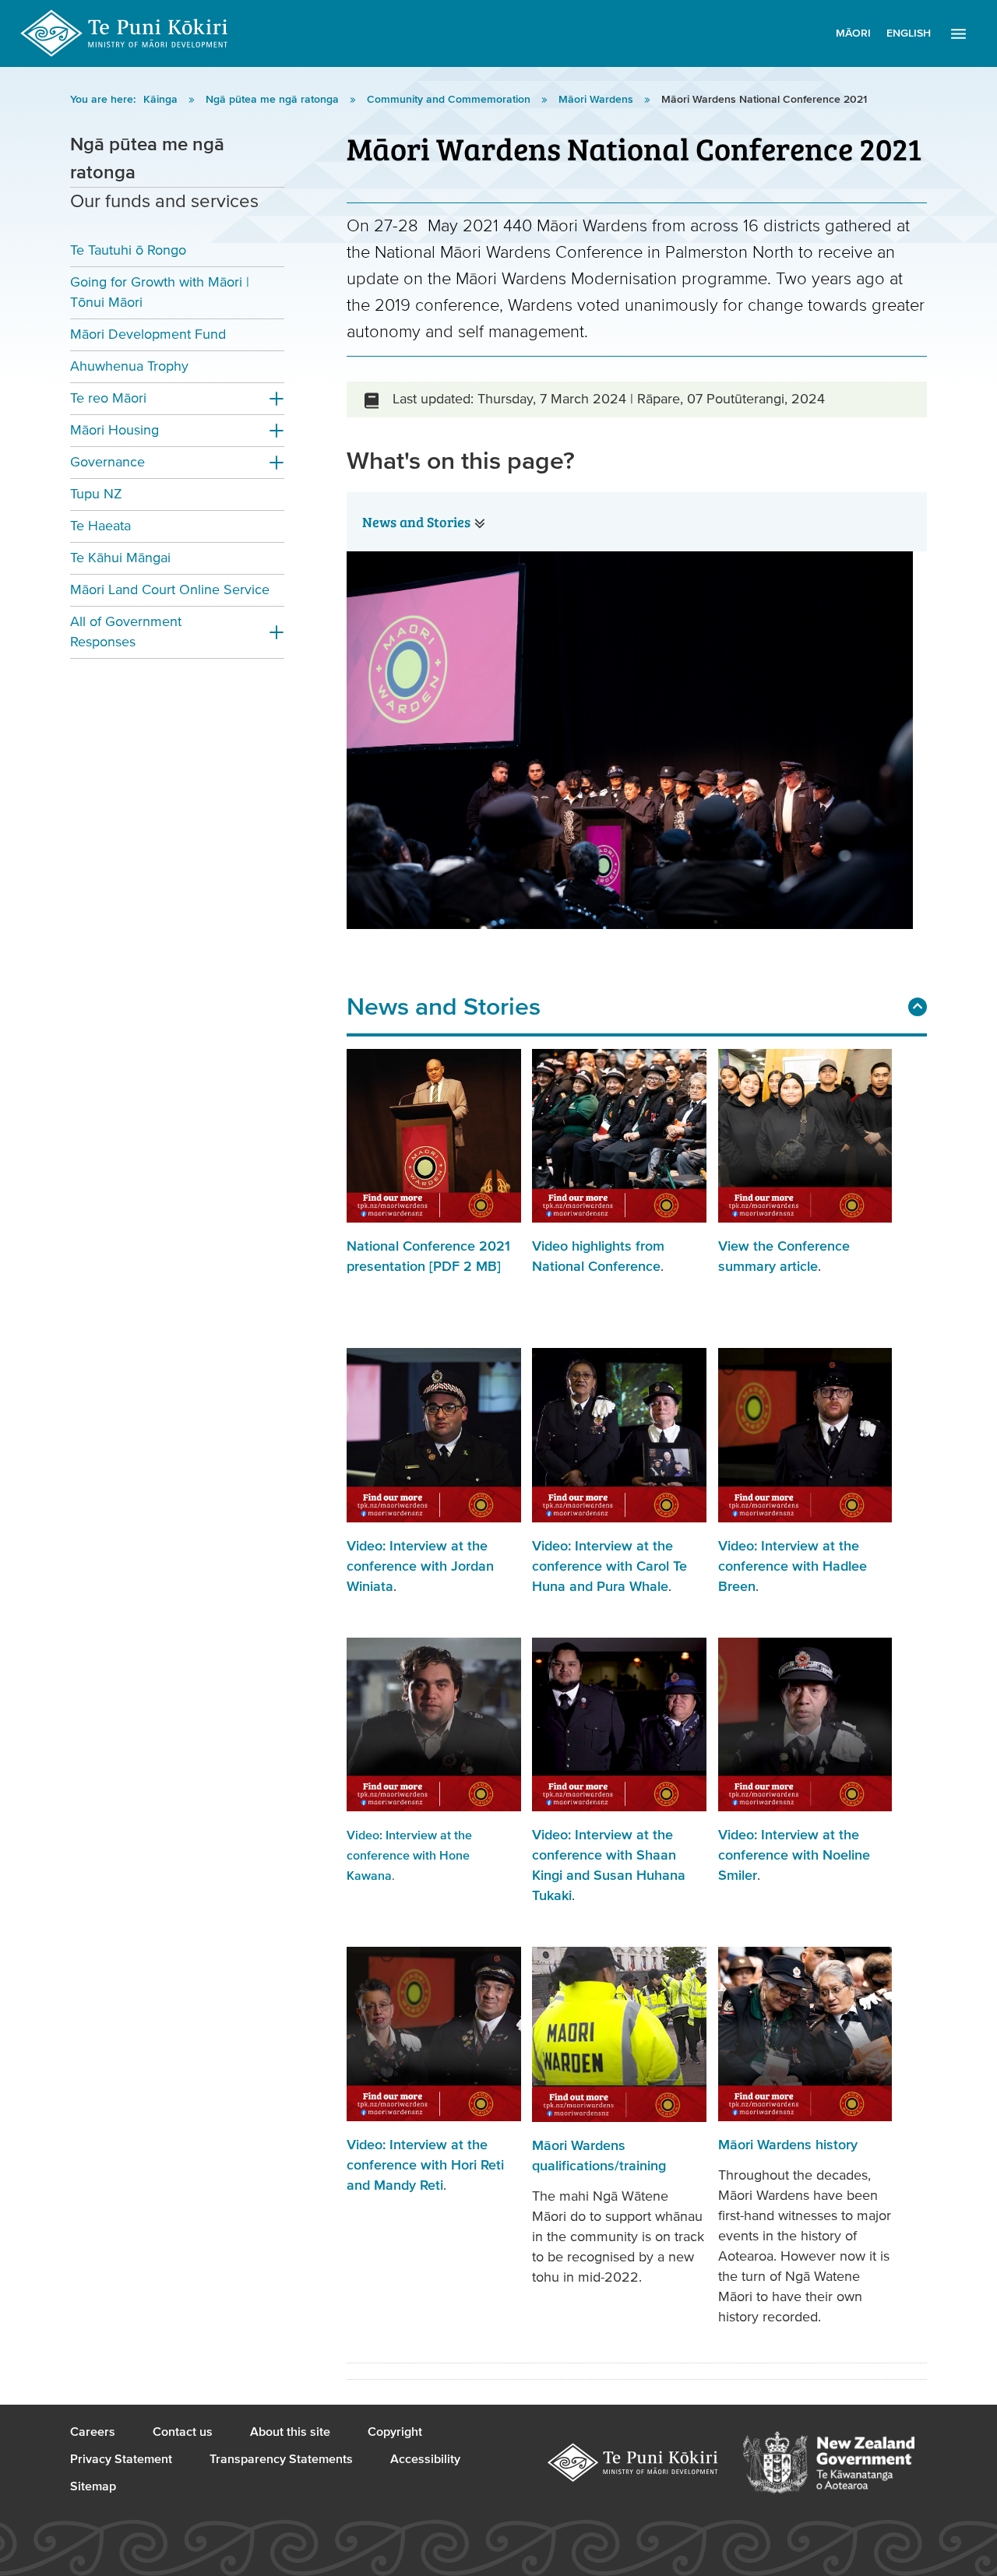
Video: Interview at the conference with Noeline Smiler (794, 1855)
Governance (107, 462)
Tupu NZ (96, 494)
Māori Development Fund (148, 334)
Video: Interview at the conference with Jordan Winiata (420, 1566)
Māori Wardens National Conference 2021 (764, 100)
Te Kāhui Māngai (120, 558)
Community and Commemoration (450, 100)
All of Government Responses (126, 632)
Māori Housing (114, 430)
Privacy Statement (121, 2459)
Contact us (183, 2432)
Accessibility (425, 2459)
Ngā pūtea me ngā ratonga (274, 100)
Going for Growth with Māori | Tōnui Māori (160, 292)
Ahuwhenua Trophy (129, 366)
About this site (290, 2432)
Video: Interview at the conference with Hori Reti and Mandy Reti (425, 2165)
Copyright (395, 2432)
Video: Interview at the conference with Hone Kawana (409, 1856)
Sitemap (93, 2486)
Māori (853, 33)
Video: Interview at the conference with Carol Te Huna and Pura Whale (609, 1566)
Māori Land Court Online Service (170, 590)
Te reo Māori (108, 398)
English (909, 33)
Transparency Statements (281, 2459)
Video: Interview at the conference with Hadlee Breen (793, 1566)
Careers (93, 2432)
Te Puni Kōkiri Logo (125, 33)
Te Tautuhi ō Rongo (128, 250)
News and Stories (416, 522)
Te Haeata (100, 526)
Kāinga (162, 100)
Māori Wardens (597, 100)
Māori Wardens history (788, 2145)
